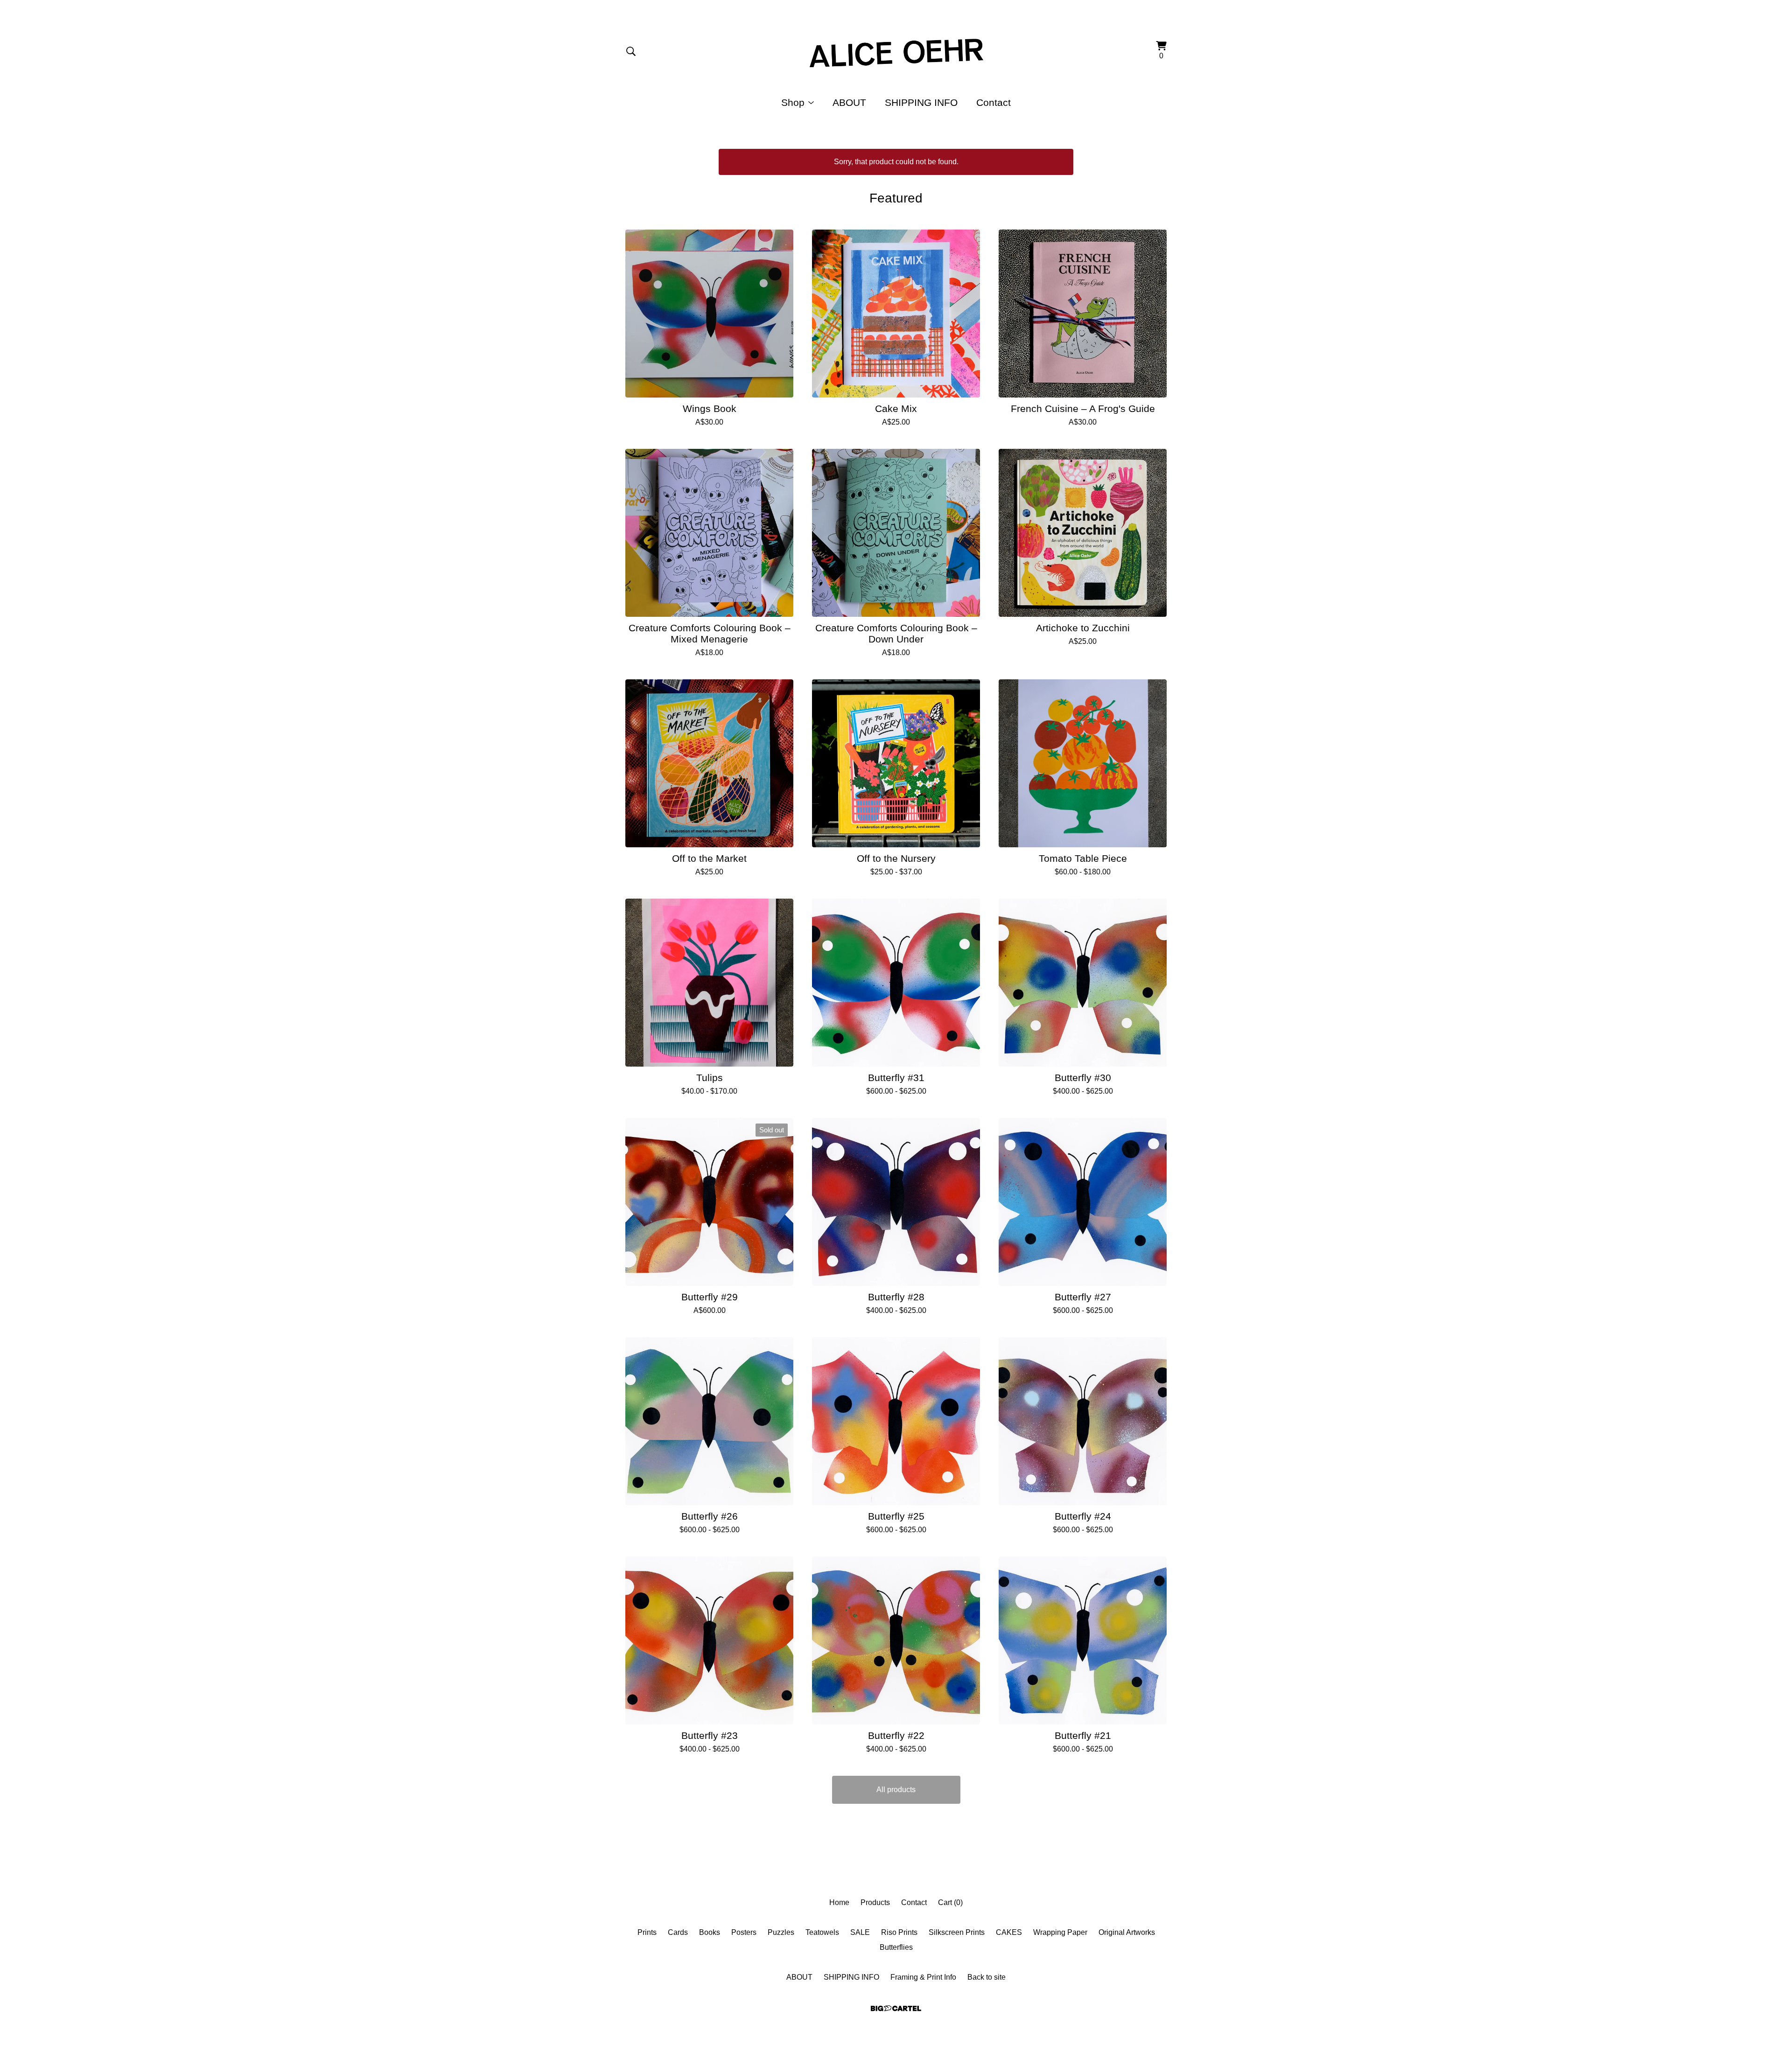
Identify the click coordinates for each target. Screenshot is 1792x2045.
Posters (744, 1932)
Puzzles (781, 1932)
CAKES (1009, 1932)
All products (896, 1790)
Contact (994, 102)
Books (710, 1932)
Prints (647, 1932)
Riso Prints (899, 1932)
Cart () (950, 1902)
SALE (860, 1932)
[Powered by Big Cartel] (896, 2008)
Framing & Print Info (923, 1977)
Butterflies (896, 1947)
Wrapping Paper (1060, 1932)
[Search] (631, 51)
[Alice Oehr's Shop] (896, 51)
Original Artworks (1127, 1932)
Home (839, 1902)
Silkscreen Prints (957, 1932)
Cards (678, 1932)
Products (875, 1902)
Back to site (987, 1977)
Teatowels (822, 1932)
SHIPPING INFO (921, 102)
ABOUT (849, 102)
